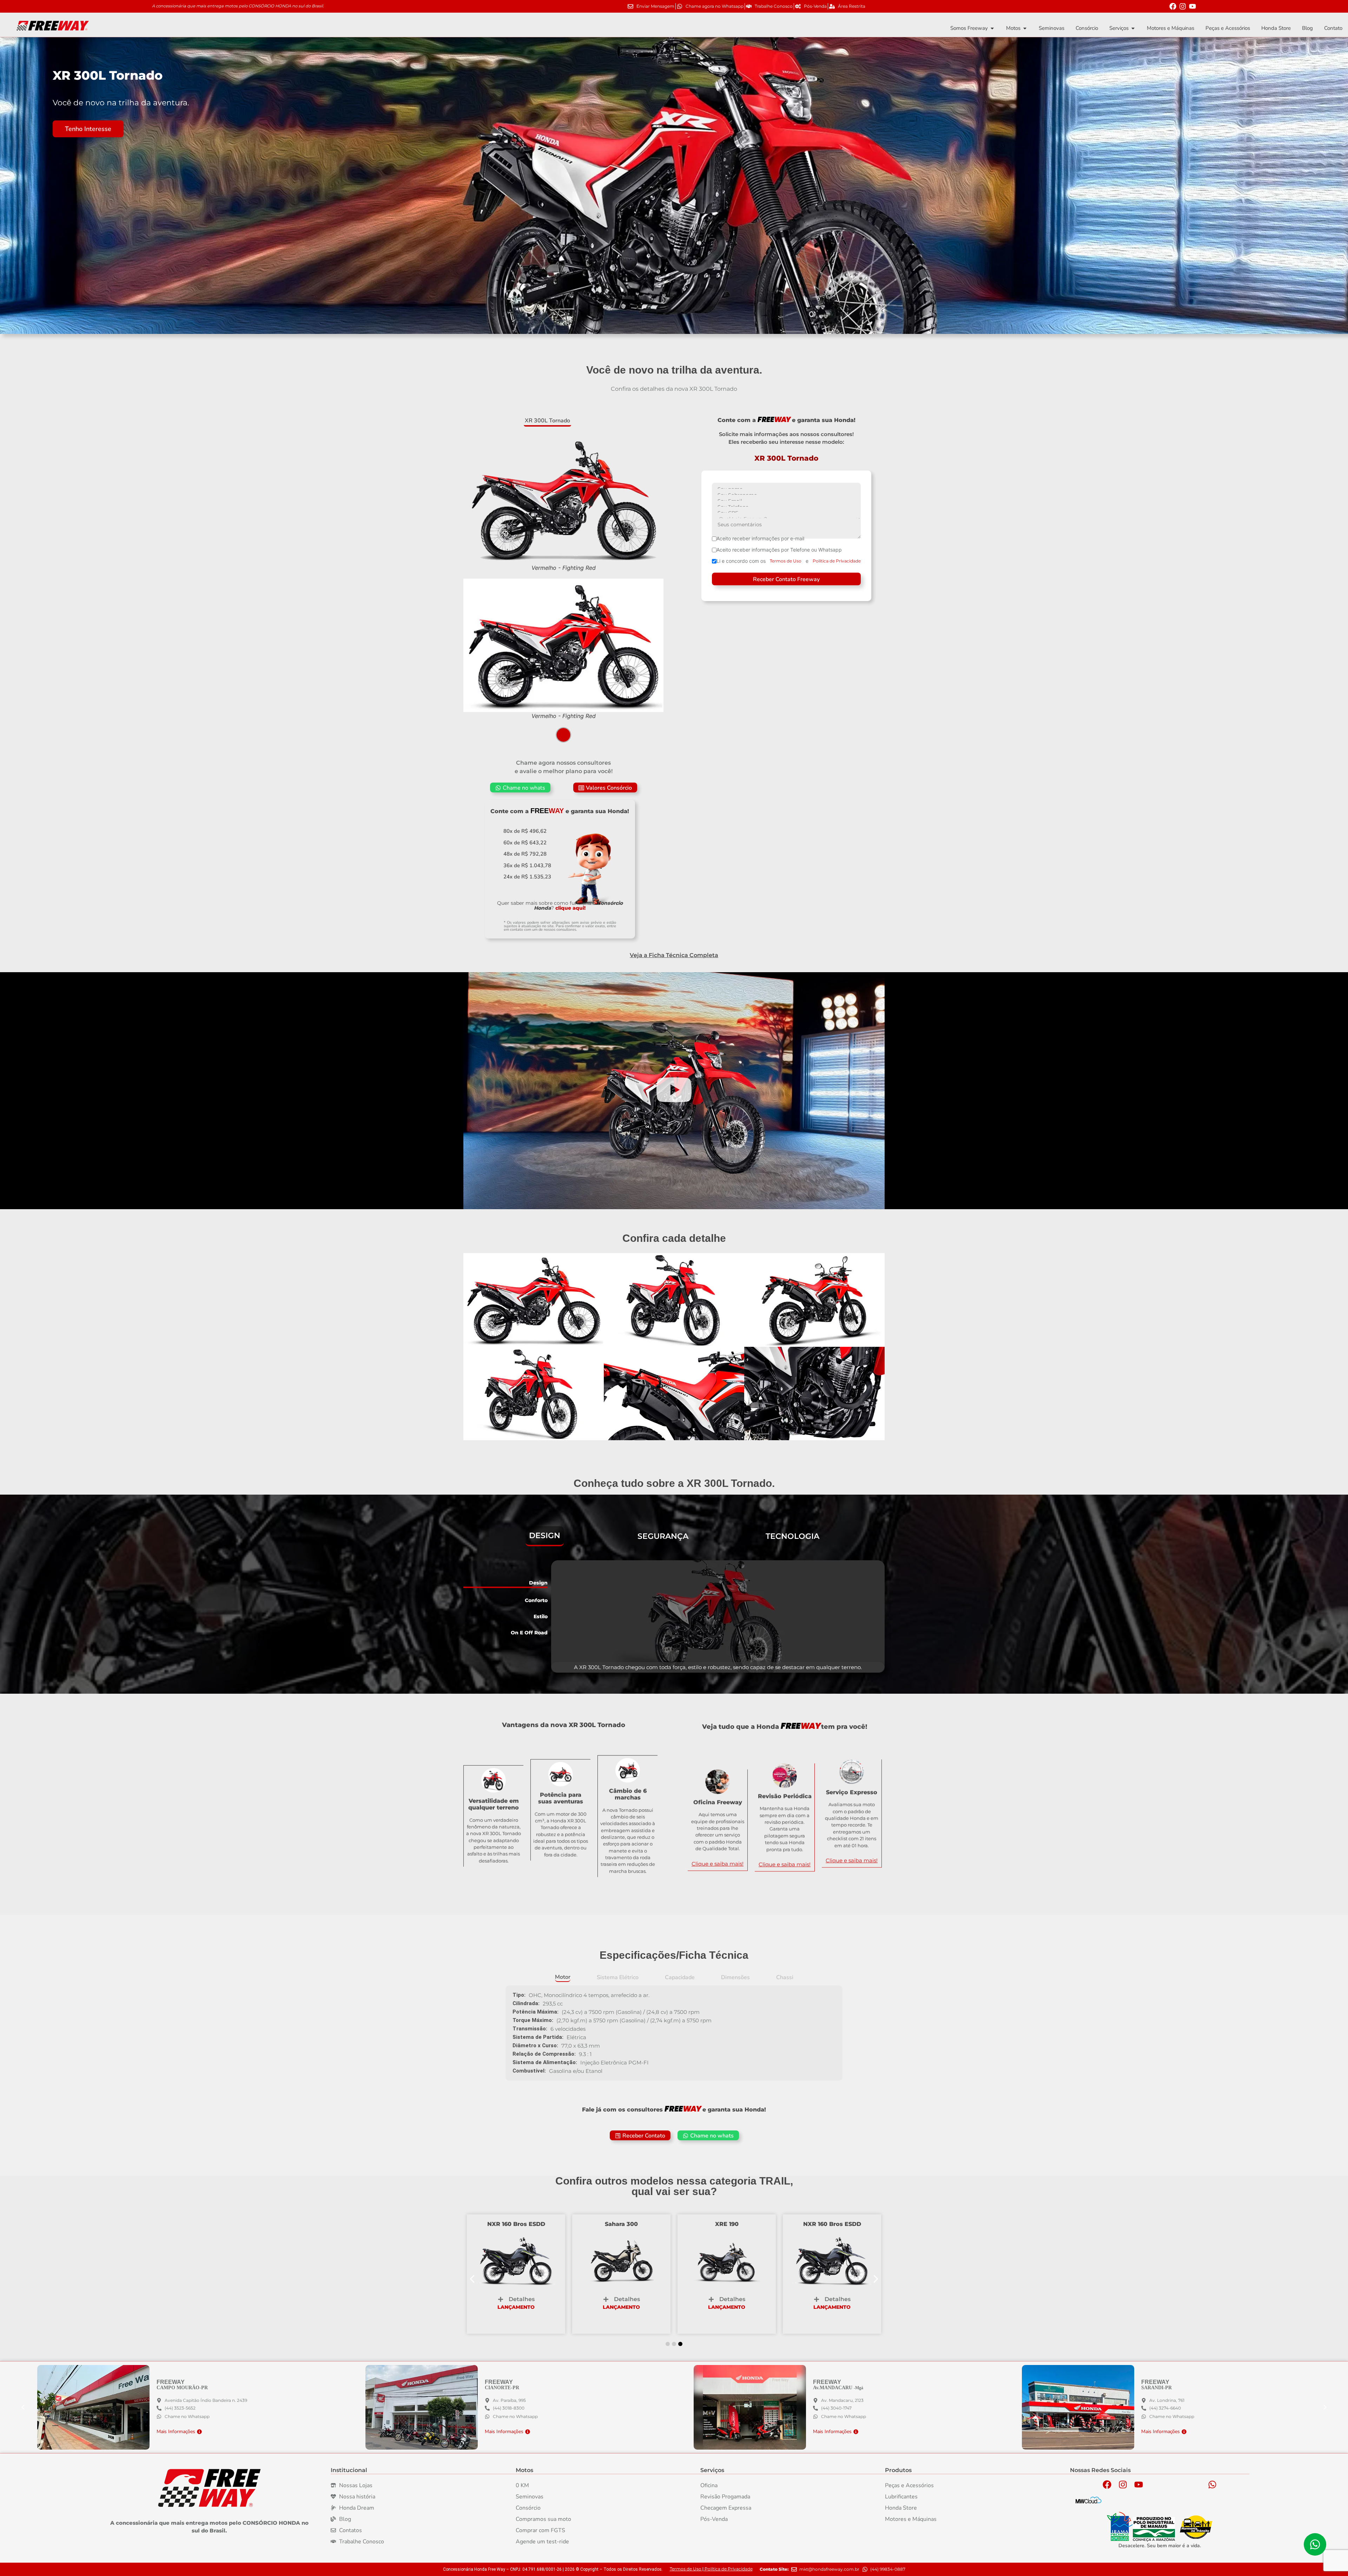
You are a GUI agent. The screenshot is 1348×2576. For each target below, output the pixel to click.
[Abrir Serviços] (1133, 28)
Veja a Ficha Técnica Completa (674, 955)
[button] (605, 788)
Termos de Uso (786, 561)
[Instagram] (1183, 6)
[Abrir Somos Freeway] (992, 28)
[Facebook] (1173, 6)
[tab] (547, 421)
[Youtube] (1192, 6)
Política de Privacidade (837, 561)
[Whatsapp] (1212, 2485)
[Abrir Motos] (1025, 28)
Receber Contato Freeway (786, 579)
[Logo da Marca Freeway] (209, 2488)
